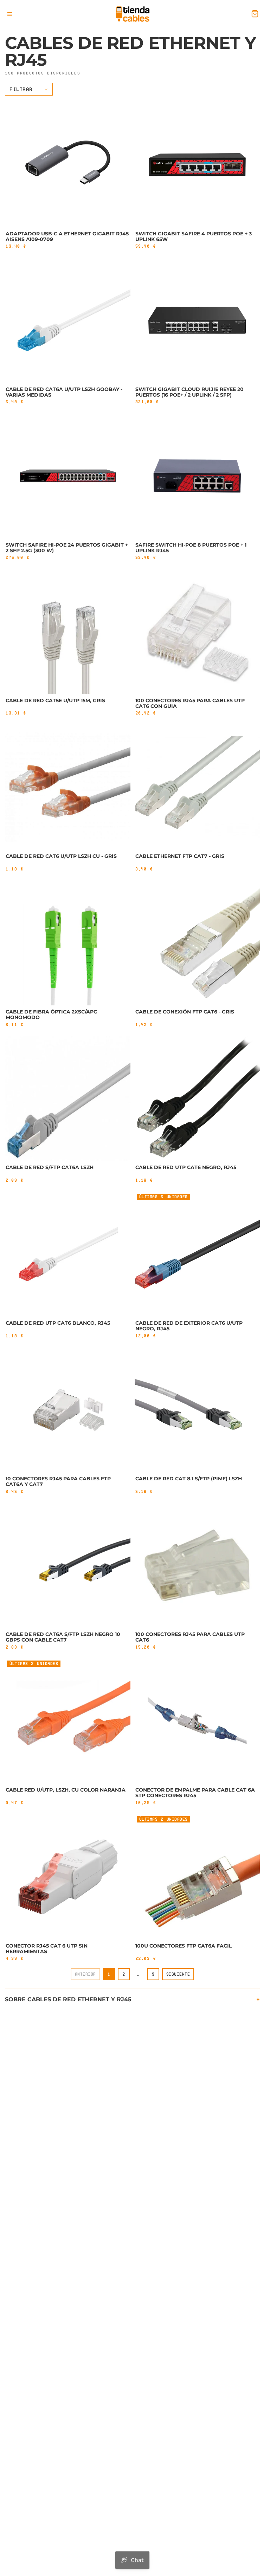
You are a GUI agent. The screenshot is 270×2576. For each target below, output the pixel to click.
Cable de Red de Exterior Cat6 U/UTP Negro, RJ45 (189, 1326)
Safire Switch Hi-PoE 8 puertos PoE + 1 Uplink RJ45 (191, 548)
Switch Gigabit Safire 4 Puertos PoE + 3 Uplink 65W (194, 236)
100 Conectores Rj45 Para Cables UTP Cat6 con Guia (190, 703)
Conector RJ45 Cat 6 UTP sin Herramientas (47, 1949)
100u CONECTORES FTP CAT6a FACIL (184, 1946)
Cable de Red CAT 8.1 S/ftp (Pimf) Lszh (189, 1479)
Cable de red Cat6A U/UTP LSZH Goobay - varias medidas (64, 392)
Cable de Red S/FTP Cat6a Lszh (50, 1167)
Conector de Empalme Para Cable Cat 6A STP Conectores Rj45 (195, 1793)
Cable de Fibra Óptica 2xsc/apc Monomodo (51, 1015)
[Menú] (10, 14)
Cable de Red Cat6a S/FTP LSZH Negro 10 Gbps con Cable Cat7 (63, 1637)
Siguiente (178, 1974)
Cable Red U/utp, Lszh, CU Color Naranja (66, 1790)
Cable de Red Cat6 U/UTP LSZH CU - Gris (61, 856)
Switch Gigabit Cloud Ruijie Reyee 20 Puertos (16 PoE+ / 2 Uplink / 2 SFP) (189, 392)
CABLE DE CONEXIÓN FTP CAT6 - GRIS (185, 1012)
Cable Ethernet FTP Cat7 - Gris (180, 856)
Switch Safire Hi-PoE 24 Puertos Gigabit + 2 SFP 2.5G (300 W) (67, 548)
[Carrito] (255, 14)
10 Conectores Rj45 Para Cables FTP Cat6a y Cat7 (58, 1481)
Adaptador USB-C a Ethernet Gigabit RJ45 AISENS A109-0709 (67, 236)
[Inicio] (133, 14)
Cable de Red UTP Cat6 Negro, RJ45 (186, 1167)
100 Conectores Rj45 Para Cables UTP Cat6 (190, 1637)
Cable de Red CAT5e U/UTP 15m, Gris (55, 700)
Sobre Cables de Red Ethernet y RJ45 (68, 1999)
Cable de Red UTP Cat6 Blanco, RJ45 (58, 1323)
